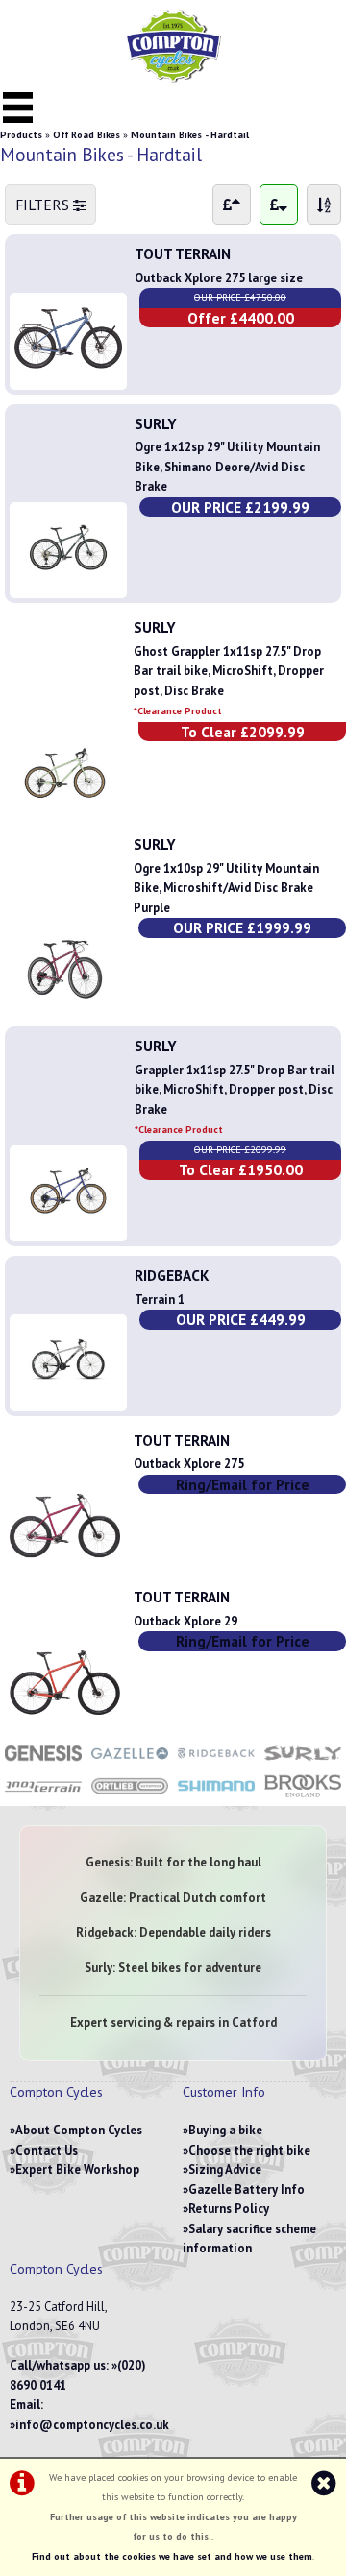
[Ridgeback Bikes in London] (216, 1762)
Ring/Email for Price (243, 1484)
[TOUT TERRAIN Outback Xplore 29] (65, 1720)
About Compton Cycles (79, 2130)
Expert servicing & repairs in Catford (173, 2022)
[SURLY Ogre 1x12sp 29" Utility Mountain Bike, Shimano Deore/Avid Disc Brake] (68, 583)
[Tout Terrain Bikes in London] (43, 1796)
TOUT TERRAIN (183, 253)
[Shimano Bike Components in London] (216, 1796)
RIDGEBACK (172, 1275)
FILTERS (44, 205)
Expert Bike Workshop (77, 2169)
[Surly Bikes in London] (303, 1762)
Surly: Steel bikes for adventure (173, 1968)
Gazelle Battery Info (247, 2190)
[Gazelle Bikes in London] (130, 1762)
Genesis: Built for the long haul (173, 1862)
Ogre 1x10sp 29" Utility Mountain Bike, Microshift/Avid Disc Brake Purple (226, 888)
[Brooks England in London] (303, 1796)
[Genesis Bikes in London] (43, 1762)
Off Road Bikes (86, 135)
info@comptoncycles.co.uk (92, 2425)
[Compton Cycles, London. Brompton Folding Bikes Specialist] (173, 78)
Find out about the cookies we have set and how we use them (172, 2556)
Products (21, 135)
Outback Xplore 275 (189, 1464)
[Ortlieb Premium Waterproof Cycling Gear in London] (130, 1796)
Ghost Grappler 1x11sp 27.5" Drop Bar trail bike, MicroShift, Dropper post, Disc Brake (229, 680)
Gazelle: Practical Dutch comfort (173, 1898)
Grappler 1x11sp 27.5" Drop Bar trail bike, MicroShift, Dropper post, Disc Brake (235, 1099)
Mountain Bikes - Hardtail (190, 135)
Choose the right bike (249, 2150)
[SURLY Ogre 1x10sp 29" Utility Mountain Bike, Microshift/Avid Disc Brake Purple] (65, 1007)
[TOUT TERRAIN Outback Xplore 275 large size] (68, 374)
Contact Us (47, 2150)
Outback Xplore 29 (185, 1621)
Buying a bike (225, 2130)
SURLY (156, 423)
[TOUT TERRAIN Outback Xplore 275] (65, 1563)
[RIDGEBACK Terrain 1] (68, 1396)
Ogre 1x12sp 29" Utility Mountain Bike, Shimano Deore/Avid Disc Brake (227, 467)
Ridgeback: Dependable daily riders (173, 1932)
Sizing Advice (225, 2169)
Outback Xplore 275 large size (219, 278)
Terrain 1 (160, 1300)
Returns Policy (229, 2209)
